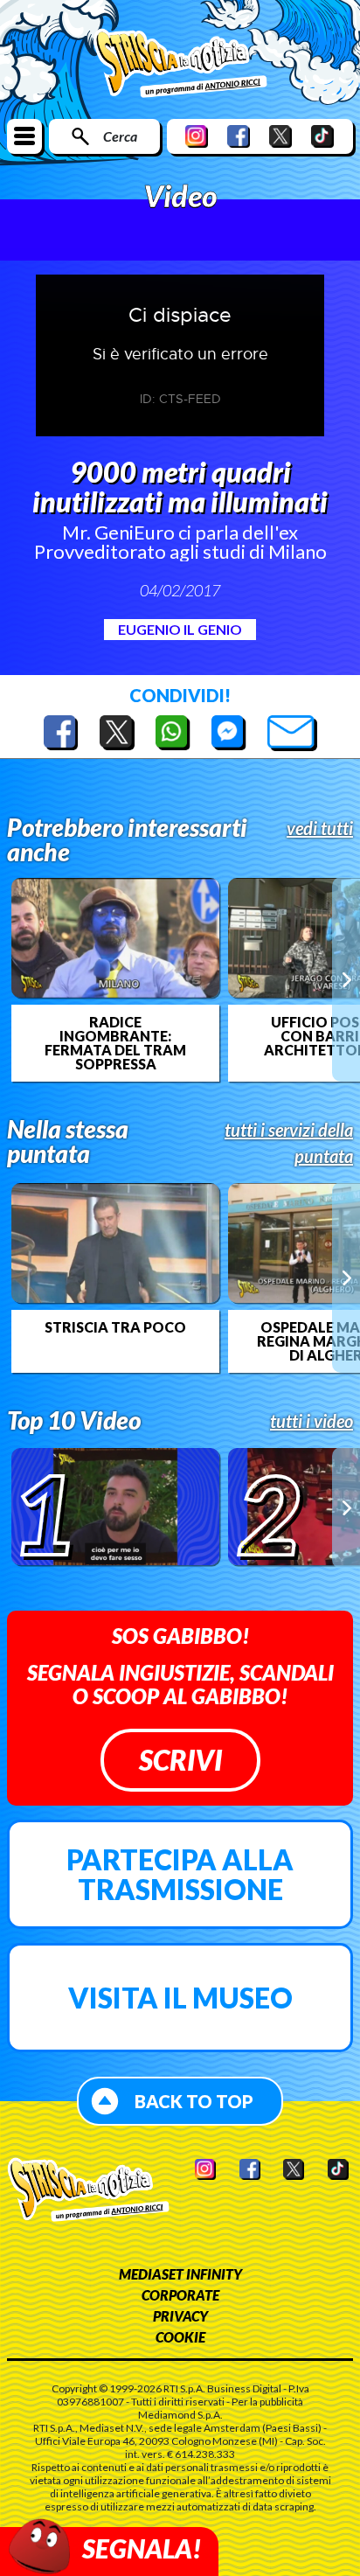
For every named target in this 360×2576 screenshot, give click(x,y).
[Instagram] (197, 136)
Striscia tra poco (115, 1327)
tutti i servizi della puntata (289, 1143)
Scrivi (180, 1760)
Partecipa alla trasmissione (180, 1874)
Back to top (194, 2101)
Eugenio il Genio (180, 629)
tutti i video (312, 1421)
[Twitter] (280, 136)
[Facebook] (239, 136)
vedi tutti (320, 828)
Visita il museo (180, 1998)
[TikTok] (322, 136)
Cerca (120, 136)
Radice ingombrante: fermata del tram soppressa (115, 1043)
